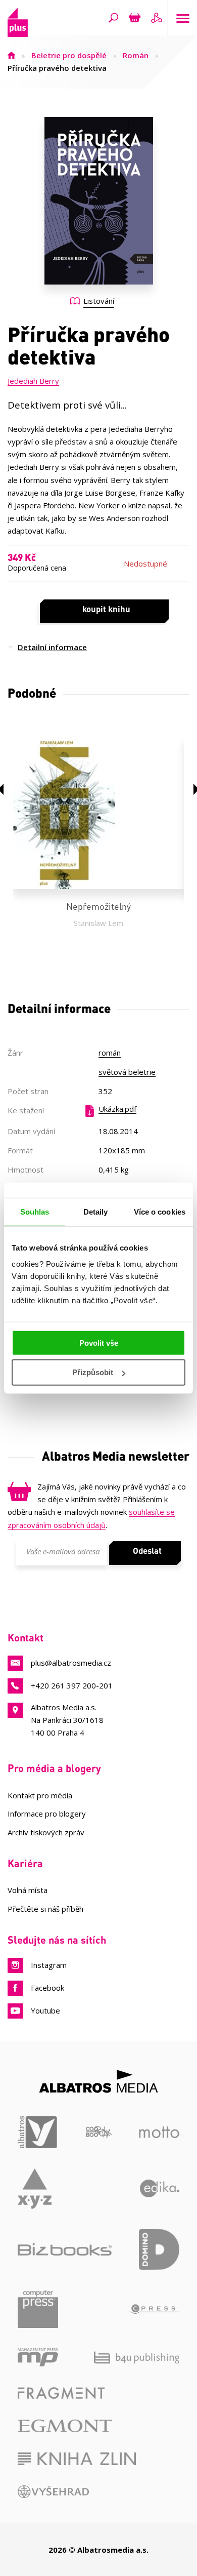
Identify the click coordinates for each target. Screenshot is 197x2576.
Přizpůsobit (93, 1372)
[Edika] (160, 2189)
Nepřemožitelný (98, 906)
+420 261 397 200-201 (72, 1685)
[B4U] (137, 2357)
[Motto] (159, 2132)
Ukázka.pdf (117, 1109)
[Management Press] (38, 2357)
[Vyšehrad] (53, 2492)
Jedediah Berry (33, 381)
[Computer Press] (38, 2309)
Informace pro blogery (47, 1814)
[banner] (18, 34)
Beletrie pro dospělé (69, 55)
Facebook (47, 1988)
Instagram (49, 1965)
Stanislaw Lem (98, 923)
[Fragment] (61, 2393)
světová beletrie (127, 1072)
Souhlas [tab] (35, 1212)
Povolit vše (99, 1342)
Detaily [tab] (96, 1212)
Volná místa (28, 1890)
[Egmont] (65, 2426)
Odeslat (147, 1550)
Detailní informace (52, 647)
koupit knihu (106, 609)
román (110, 1053)
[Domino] (159, 2249)
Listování (99, 301)
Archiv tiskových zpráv (46, 1832)
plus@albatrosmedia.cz (71, 1663)
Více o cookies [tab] (160, 1212)
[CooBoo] (99, 2132)
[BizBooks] (65, 2249)
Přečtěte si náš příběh (45, 1909)
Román (136, 55)
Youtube (45, 2010)
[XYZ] (35, 2189)
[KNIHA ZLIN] (77, 2459)
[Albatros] (38, 2132)
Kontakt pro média (40, 1795)
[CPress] (154, 2309)
